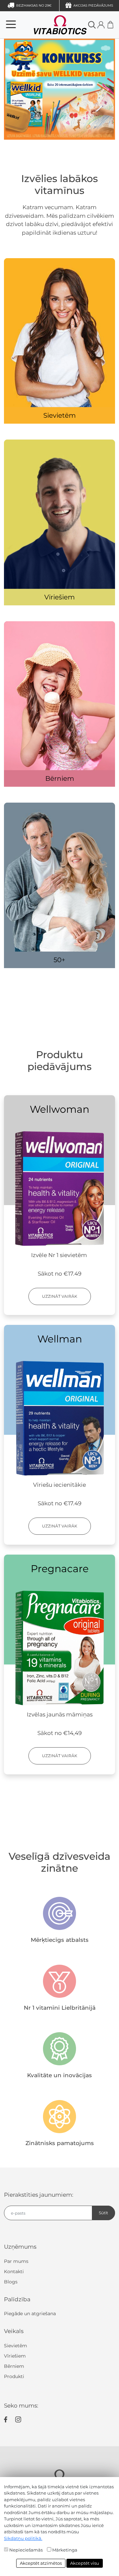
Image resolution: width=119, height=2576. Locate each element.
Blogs (11, 2282)
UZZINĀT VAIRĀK (60, 1296)
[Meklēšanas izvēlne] (92, 24)
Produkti (14, 2376)
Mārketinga (65, 2550)
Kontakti (14, 2272)
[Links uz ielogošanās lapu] (101, 25)
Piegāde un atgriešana (30, 2314)
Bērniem (60, 778)
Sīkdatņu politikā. (23, 2538)
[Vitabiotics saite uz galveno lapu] (50, 24)
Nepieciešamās (26, 2550)
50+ (59, 960)
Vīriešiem (59, 597)
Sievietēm (59, 415)
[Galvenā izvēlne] (11, 24)
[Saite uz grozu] (110, 25)
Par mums (16, 2261)
